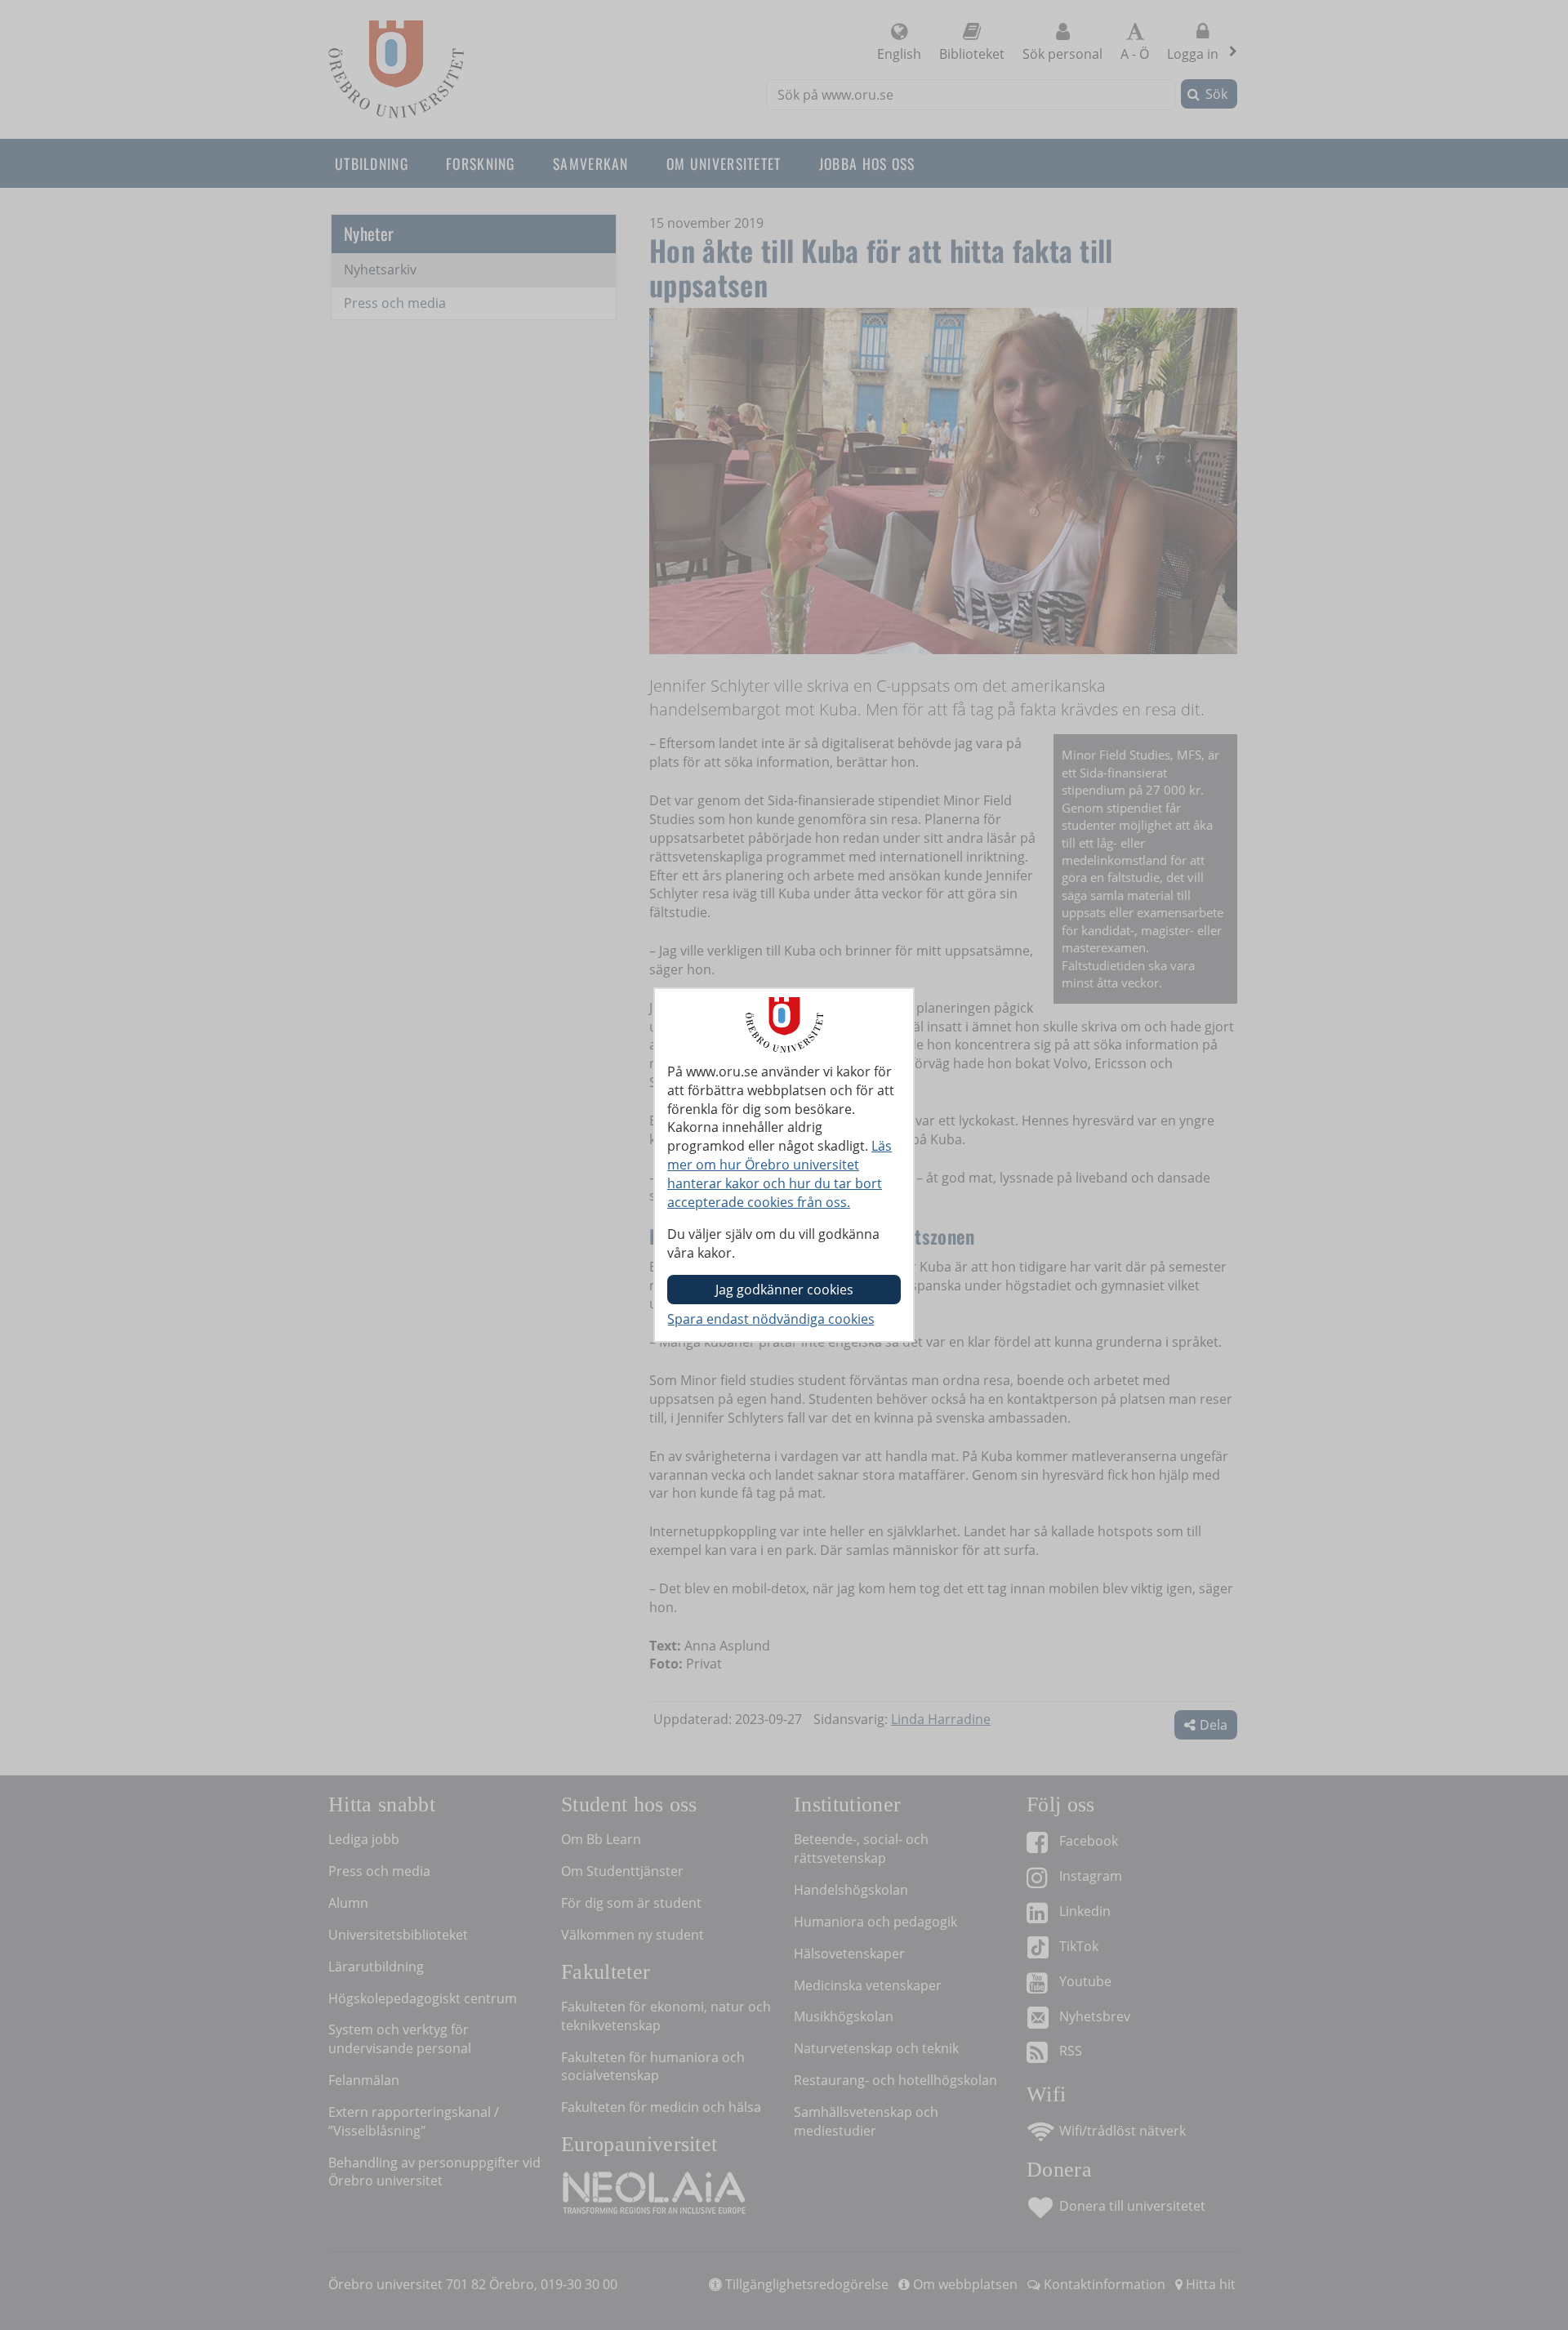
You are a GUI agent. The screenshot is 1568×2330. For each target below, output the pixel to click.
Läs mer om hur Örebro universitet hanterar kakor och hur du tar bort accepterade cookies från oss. (780, 1174)
